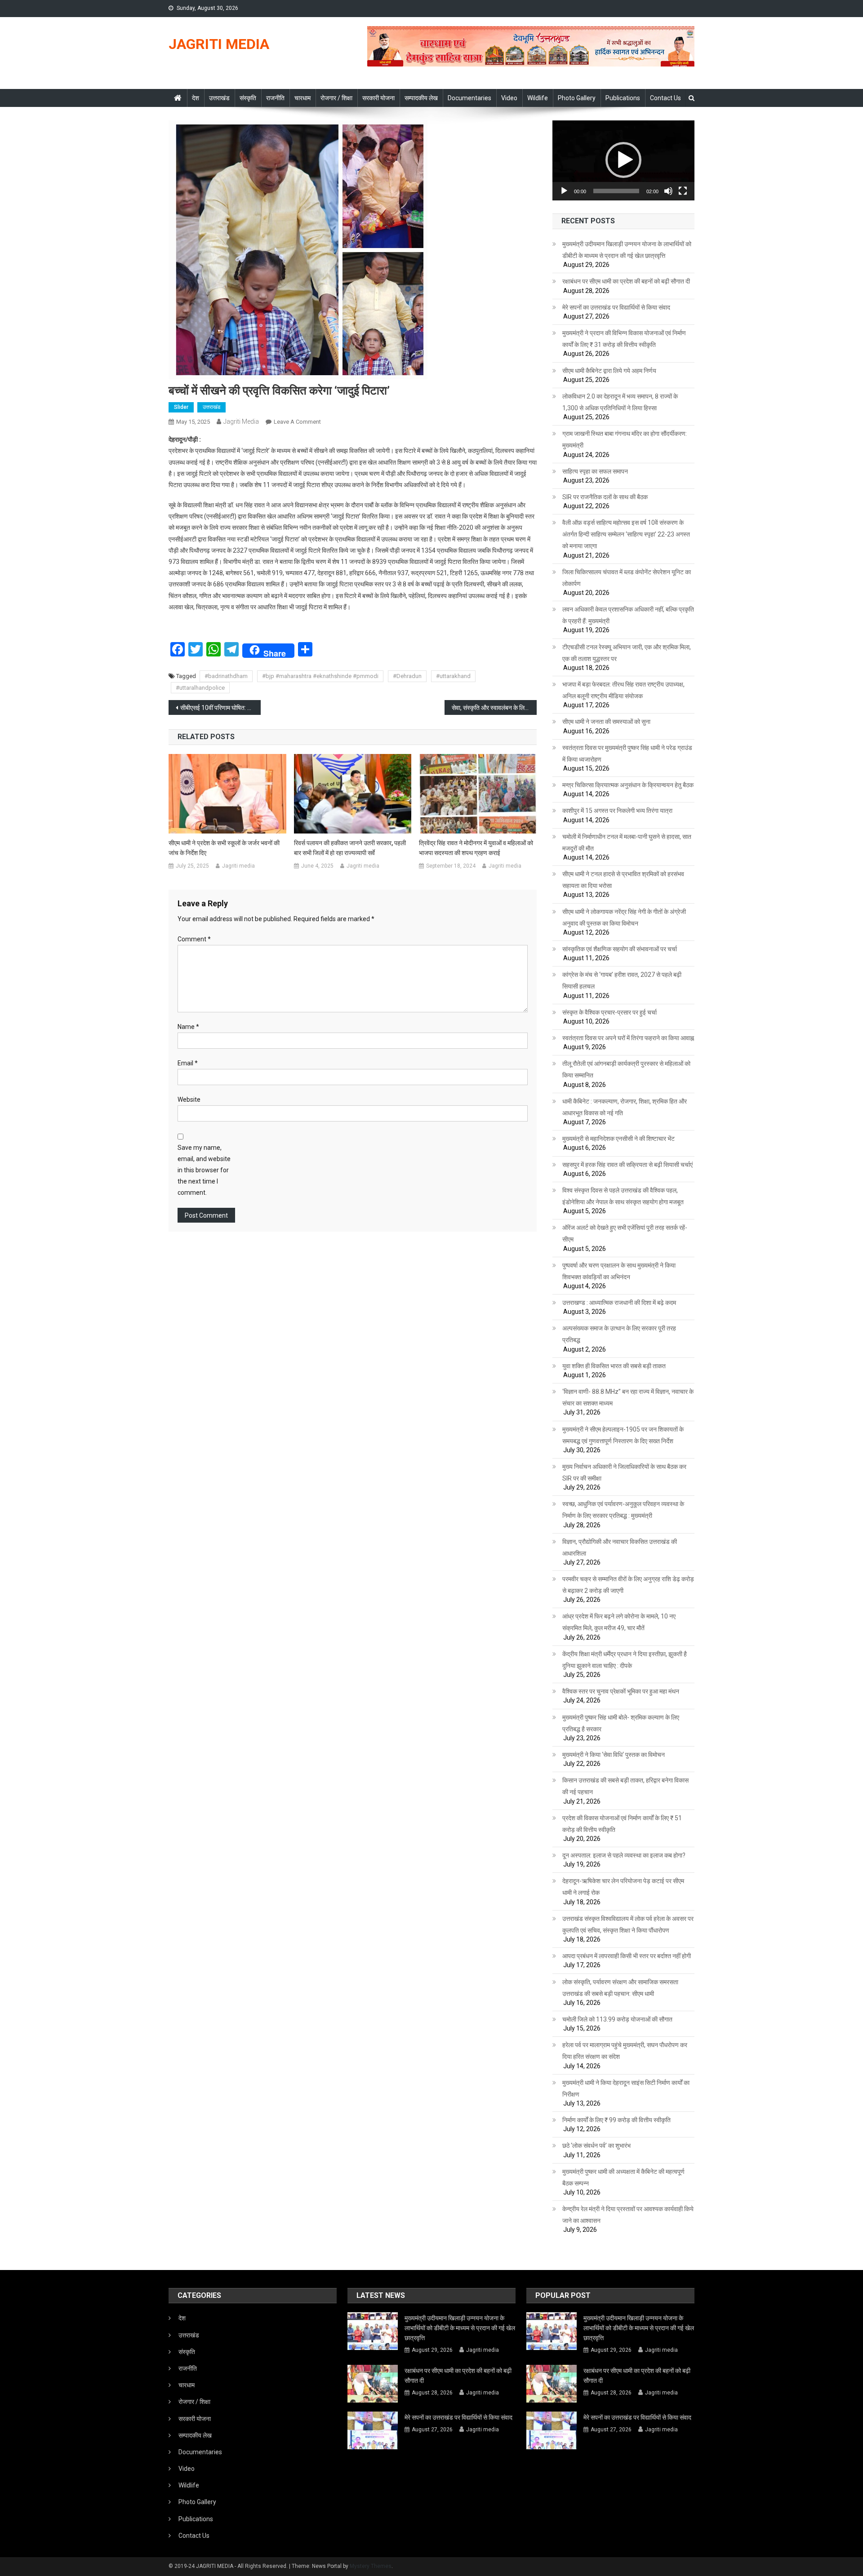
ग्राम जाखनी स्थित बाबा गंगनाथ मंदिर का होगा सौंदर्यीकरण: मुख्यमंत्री (625, 439)
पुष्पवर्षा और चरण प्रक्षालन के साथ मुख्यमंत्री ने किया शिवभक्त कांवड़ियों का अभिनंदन (619, 1271)
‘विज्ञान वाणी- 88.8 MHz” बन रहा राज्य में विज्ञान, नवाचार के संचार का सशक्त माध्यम (628, 1397)
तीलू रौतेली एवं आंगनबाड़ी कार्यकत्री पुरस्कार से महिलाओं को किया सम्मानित (626, 1069)
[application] (623, 160)
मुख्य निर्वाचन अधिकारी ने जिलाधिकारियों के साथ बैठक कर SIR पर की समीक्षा (624, 1472)
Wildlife (538, 98)
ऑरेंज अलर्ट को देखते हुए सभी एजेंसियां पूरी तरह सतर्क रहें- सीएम (625, 1233)
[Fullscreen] (683, 191)
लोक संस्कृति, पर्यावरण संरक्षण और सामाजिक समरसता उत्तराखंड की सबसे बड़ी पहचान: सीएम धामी (620, 1988)
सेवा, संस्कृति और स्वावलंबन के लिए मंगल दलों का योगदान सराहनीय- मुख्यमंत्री (494, 708)
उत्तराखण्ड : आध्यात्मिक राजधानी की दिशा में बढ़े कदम (619, 1303)
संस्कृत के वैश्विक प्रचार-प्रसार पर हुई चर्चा (609, 1012)
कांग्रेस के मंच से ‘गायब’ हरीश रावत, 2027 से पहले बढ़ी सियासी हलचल (622, 980)
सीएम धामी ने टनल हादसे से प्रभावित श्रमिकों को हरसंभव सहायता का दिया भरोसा (623, 880)
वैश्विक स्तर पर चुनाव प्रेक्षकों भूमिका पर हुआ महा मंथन (621, 1691)
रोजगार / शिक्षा (336, 98)
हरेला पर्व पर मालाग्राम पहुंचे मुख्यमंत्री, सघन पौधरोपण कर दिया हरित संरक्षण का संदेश (625, 2051)
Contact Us (665, 98)
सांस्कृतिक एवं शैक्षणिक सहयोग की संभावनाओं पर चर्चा (620, 949)
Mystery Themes (371, 2566)
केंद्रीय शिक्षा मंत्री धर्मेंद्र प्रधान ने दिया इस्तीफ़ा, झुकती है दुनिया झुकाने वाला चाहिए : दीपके (625, 1660)
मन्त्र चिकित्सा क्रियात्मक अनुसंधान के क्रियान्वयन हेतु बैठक (628, 785)
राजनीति (275, 98)
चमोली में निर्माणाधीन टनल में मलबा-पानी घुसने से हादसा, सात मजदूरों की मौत (627, 842)
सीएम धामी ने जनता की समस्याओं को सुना (606, 722)
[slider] (616, 191)
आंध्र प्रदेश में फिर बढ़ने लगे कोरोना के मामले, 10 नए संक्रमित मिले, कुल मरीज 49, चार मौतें (619, 1622)
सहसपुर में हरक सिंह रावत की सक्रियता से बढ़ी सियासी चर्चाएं (627, 1165)
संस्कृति (248, 98)
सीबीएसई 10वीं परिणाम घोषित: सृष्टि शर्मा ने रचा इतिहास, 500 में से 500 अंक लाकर (220, 708)
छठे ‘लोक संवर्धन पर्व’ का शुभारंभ (596, 2146)
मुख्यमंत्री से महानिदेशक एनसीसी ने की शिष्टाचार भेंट (618, 1139)
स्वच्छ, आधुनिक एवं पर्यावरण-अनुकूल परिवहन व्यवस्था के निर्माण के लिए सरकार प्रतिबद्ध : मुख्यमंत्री (623, 1510)
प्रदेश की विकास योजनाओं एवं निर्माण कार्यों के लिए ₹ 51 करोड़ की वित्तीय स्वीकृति (622, 1824)
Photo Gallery (577, 98)
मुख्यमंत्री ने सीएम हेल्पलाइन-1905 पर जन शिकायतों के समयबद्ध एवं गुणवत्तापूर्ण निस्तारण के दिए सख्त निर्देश (623, 1435)
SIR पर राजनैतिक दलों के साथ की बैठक (605, 497)
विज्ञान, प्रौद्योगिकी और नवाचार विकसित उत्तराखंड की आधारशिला (620, 1547)
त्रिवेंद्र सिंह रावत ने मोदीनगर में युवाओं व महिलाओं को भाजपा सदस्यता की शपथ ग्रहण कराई (476, 848)
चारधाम (302, 98)
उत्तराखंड (219, 98)
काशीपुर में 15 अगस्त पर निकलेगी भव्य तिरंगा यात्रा (617, 811)
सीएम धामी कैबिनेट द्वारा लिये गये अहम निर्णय (609, 371)
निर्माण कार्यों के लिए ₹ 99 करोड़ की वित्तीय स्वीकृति (616, 2120)
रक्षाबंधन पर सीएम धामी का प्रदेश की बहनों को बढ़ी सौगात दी (626, 281)
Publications (623, 98)
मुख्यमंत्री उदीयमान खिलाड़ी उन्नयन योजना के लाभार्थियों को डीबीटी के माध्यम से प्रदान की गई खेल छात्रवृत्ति (627, 250)
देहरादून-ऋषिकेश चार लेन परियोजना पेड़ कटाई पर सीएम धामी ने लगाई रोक (623, 1887)
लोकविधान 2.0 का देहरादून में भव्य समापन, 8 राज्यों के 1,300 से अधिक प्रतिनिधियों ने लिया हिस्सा (620, 402)
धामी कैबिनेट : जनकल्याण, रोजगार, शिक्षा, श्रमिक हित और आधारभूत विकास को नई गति (625, 1107)
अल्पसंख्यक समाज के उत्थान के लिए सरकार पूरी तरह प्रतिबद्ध (619, 1334)
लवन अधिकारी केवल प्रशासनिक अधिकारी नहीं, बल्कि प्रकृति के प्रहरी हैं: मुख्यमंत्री (628, 615)
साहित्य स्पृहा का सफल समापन (595, 471)
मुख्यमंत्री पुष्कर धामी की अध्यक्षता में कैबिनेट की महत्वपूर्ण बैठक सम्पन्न (623, 2177)
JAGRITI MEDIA (219, 44)
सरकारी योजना (378, 98)
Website (189, 1100)
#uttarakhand (453, 676)
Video (509, 98)
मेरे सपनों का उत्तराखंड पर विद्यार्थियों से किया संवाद (616, 307)
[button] (623, 160)
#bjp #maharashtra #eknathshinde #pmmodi (320, 676)
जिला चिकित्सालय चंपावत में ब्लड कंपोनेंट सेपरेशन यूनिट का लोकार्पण (627, 578)
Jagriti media (241, 421)
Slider (181, 407)
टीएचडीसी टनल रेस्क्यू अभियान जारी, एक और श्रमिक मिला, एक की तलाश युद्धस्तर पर (627, 653)
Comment (194, 939)
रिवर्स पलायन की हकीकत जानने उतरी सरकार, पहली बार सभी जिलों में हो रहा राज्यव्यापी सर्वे (350, 848)
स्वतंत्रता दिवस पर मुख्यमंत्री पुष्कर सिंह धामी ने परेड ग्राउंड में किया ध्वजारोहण (627, 754)
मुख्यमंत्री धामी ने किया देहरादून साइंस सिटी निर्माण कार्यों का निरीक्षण (626, 2088)
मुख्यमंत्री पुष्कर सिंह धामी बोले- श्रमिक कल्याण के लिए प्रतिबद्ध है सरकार (621, 1723)
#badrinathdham (226, 676)
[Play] (564, 191)
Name (188, 1027)
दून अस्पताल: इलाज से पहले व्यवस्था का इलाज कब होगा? (624, 1855)
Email (188, 1063)
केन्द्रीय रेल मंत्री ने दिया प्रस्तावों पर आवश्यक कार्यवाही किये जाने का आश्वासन (628, 2215)
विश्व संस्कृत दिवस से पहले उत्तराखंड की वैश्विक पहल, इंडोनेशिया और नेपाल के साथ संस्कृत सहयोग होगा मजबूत (623, 1196)
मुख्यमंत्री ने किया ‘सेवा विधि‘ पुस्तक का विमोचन (614, 1755)
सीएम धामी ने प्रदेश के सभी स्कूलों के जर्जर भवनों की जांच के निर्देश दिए (224, 848)
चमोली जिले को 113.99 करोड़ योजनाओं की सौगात (617, 2019)
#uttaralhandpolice (200, 688)
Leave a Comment (297, 422)
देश (196, 98)
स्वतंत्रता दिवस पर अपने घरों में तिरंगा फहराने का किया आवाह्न (628, 1038)
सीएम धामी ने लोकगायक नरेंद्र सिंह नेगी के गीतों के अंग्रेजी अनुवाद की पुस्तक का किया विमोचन (624, 918)
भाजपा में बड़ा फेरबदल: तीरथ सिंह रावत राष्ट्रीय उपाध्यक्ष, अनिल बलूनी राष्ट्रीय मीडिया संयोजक (623, 690)
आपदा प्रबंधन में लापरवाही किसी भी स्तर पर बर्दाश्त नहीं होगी (627, 1956)
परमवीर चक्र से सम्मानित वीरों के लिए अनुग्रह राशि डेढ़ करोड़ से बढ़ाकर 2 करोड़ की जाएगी (628, 1585)
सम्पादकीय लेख (421, 98)
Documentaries (469, 98)
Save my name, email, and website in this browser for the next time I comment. (204, 1170)
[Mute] (668, 191)
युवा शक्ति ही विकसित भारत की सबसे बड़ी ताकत (614, 1366)
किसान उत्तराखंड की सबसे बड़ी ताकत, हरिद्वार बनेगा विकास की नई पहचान (625, 1786)
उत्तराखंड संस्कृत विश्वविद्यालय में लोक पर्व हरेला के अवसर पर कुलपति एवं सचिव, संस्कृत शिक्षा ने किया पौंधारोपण (628, 1924)
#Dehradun (407, 676)
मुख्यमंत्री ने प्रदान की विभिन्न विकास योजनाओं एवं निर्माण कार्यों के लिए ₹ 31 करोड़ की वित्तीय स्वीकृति (624, 339)
